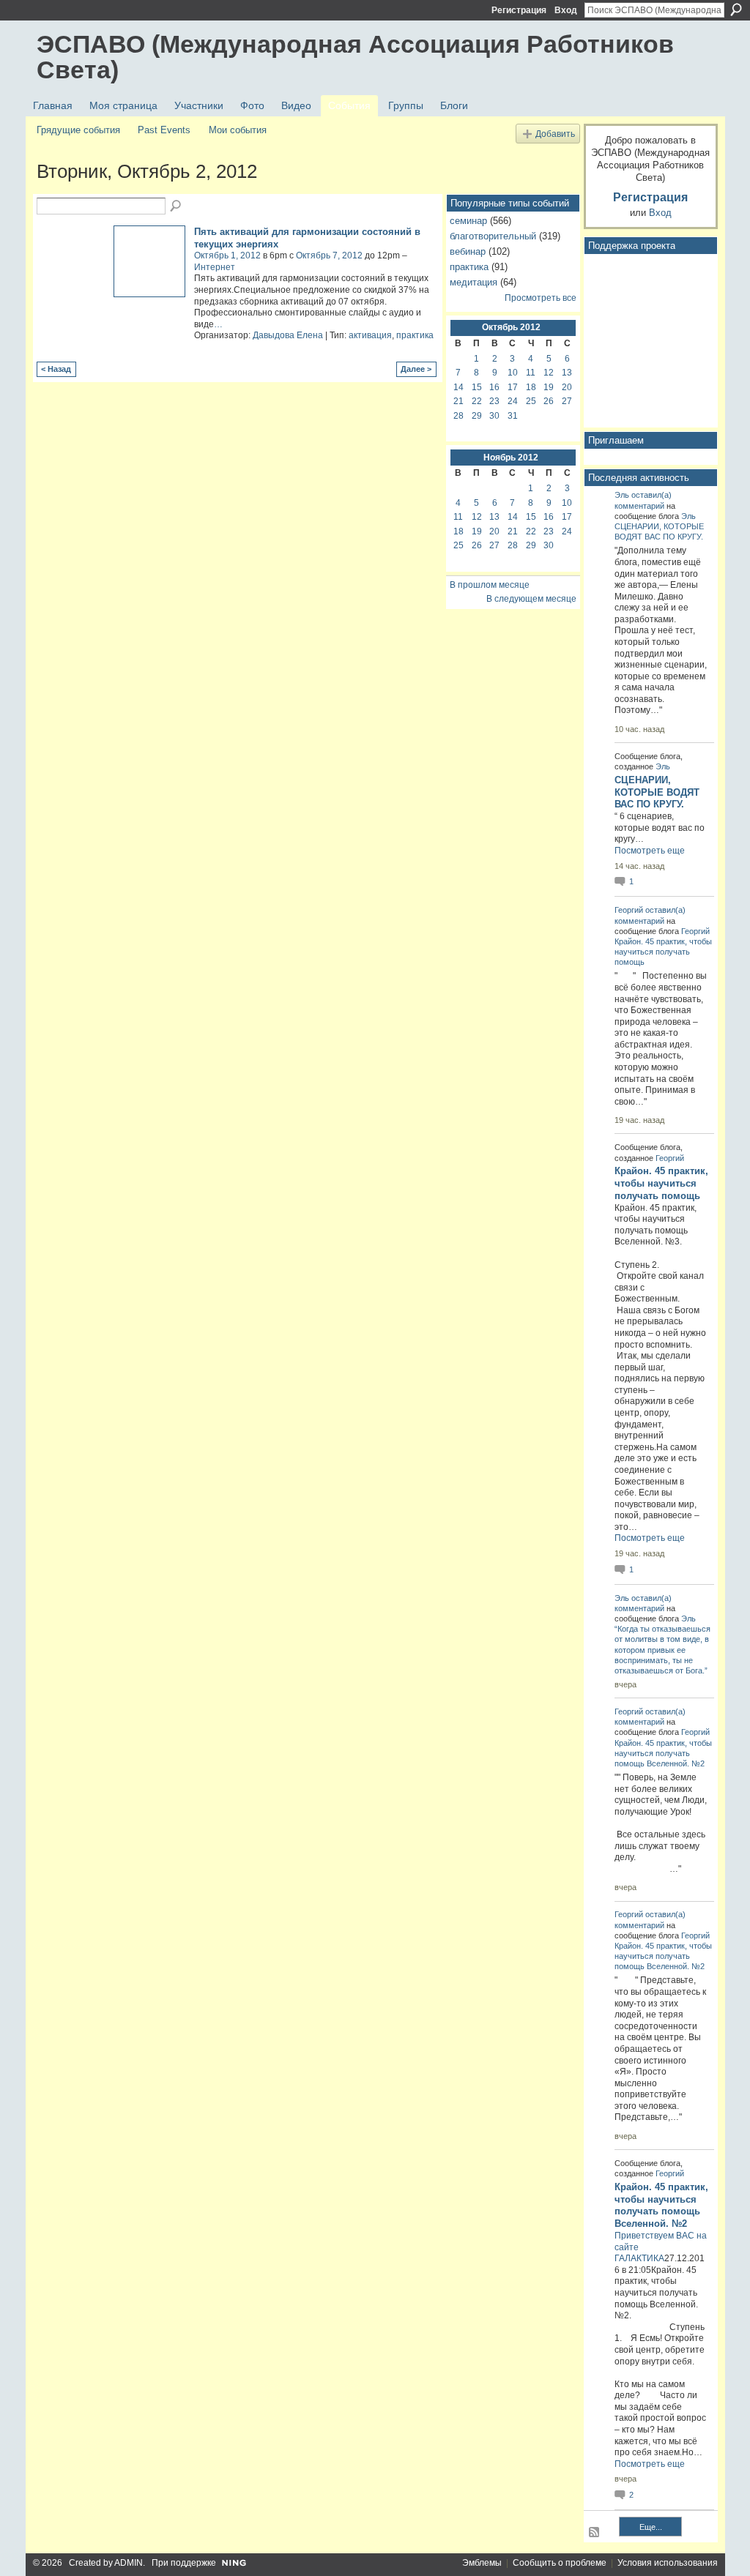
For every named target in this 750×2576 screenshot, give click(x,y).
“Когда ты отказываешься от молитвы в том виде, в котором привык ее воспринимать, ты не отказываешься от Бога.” (662, 1650)
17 (513, 387)
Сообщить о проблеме (560, 2563)
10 (513, 373)
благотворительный (493, 236)
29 (477, 416)
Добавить (555, 134)
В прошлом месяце (490, 585)
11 (531, 373)
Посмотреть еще (650, 851)
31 (513, 416)
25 (531, 401)
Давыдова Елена (288, 335)
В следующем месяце (531, 599)
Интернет (215, 267)
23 (494, 401)
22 (477, 401)
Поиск (736, 10)
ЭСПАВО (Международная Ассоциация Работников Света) (355, 57)
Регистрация (519, 10)
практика (415, 335)
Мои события (238, 130)
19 (549, 387)
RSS (595, 2533)
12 (549, 373)
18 (531, 387)
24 (513, 401)
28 (458, 416)
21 (458, 401)
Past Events (164, 130)
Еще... (651, 2527)
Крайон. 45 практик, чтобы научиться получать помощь (663, 952)
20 (567, 387)
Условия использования (668, 2563)
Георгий (629, 910)
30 (494, 416)
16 (494, 387)
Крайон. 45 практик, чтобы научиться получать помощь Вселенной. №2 (663, 1753)
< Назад (56, 369)
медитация (474, 282)
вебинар (468, 251)
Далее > (416, 369)
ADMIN (129, 2563)
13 (567, 373)
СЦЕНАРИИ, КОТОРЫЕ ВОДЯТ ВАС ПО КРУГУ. (657, 792)
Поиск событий (177, 206)
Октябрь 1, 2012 (227, 255)
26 (549, 401)
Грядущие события (78, 130)
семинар (468, 221)
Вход (566, 10)
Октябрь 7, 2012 (329, 255)
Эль (622, 495)
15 (477, 387)
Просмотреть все (541, 298)
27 (567, 401)
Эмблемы (482, 2563)
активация (370, 335)
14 (458, 387)
